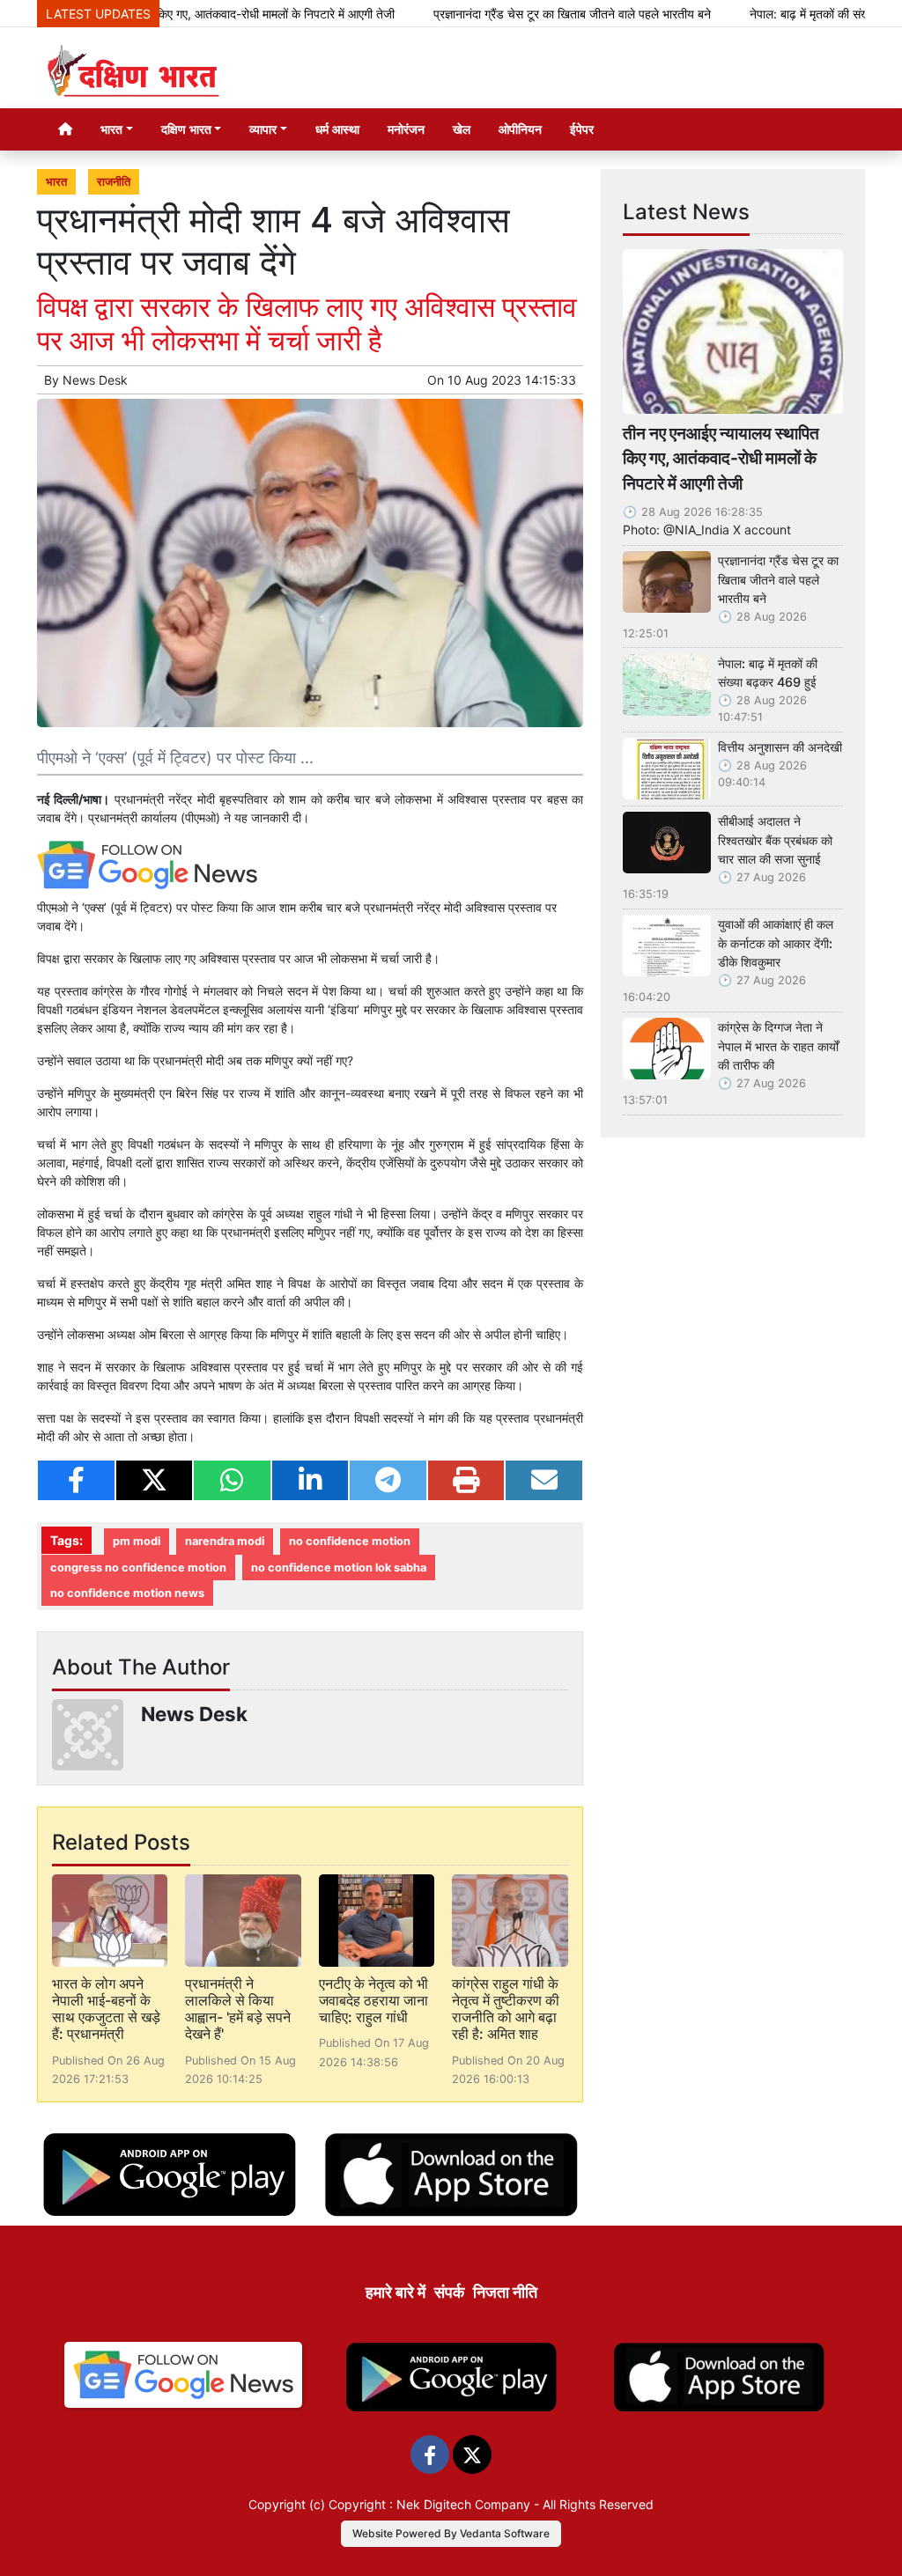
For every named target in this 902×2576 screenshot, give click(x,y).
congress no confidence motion (138, 1568)
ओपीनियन (520, 129)
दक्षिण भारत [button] (186, 129)
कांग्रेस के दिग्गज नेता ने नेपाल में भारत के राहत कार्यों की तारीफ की (778, 1046)
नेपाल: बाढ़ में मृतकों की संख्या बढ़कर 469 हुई (768, 673)
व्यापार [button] (263, 129)
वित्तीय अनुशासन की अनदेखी (780, 747)
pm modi (137, 1541)
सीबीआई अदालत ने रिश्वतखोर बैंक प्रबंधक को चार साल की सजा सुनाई (775, 840)
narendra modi (225, 1541)
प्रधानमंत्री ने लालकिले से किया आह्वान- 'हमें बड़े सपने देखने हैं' (238, 2009)
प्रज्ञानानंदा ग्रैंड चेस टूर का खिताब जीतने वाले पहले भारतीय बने (520, 14)
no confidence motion (350, 1541)
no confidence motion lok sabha (339, 1568)
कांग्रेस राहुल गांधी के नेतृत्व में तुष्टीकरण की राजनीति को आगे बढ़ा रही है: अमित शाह (506, 2009)
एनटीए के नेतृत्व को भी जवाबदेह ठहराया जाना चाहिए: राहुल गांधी (373, 2000)
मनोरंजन (406, 129)
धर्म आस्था (337, 129)
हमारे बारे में (396, 2292)
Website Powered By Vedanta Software (451, 2533)
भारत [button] (111, 129)
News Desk (95, 380)
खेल (462, 129)
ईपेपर (582, 129)
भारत (56, 182)
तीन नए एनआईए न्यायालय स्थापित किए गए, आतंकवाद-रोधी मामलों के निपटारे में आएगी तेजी (721, 459)
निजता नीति (505, 2292)
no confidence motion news (127, 1593)
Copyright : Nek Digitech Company (429, 2504)
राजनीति (114, 182)
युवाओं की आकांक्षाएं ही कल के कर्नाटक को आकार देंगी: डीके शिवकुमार (776, 943)
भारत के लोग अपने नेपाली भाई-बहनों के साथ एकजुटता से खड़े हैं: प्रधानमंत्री (106, 2009)
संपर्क (449, 2292)
